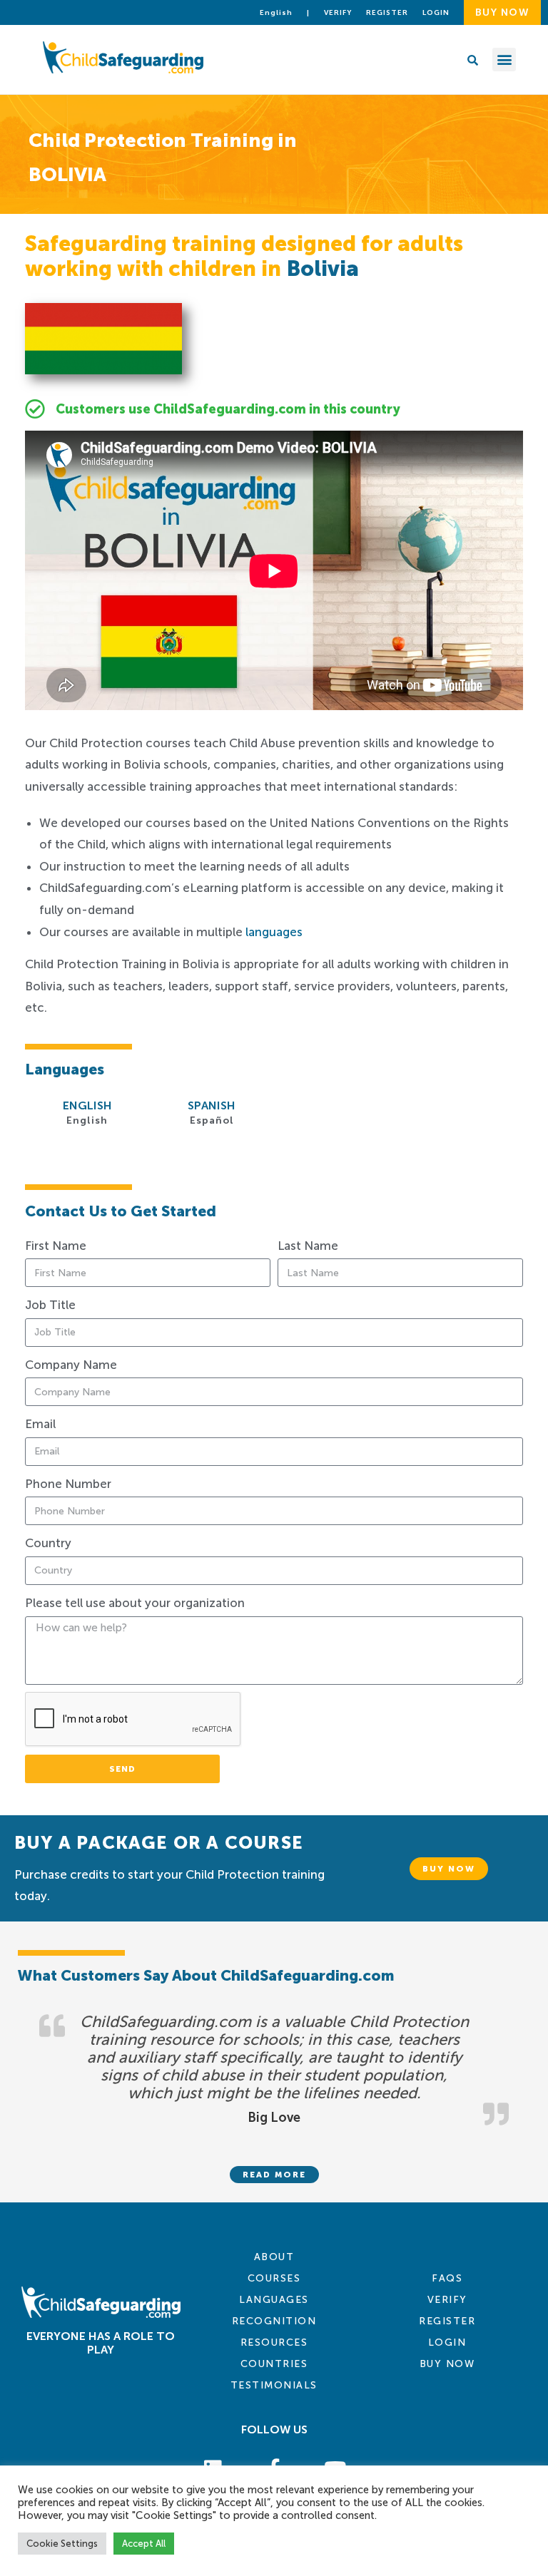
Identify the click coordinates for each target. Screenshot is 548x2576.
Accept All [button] (144, 2544)
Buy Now (447, 2364)
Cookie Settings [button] (62, 2544)
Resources (274, 2342)
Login (447, 2342)
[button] (504, 60)
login (436, 13)
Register (387, 13)
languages (274, 932)
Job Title (50, 1305)
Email (40, 1424)
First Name (56, 1246)
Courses (274, 2278)
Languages (274, 2300)
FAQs (447, 2278)
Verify (338, 13)
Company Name (71, 1365)
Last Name (308, 1246)
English (276, 13)
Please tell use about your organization (135, 1603)
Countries (274, 2364)
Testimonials (274, 2385)
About (274, 2257)
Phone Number (68, 1484)
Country (48, 1543)
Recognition (274, 2321)
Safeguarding (481, 724)
